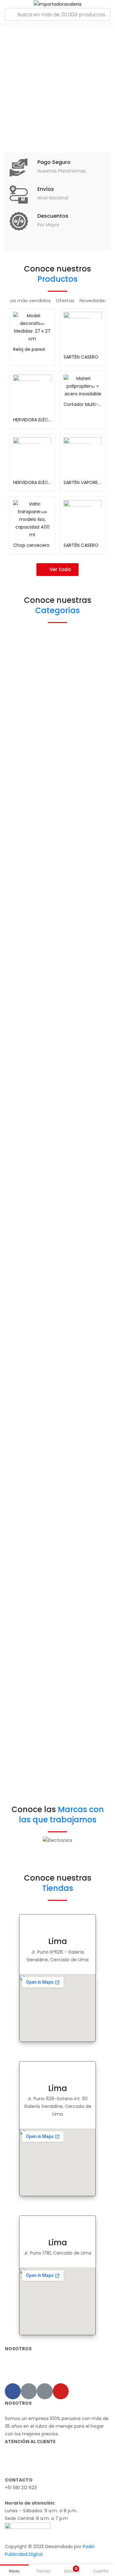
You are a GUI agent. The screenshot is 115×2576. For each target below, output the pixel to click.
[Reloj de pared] (32, 327)
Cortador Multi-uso (83, 404)
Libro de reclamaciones (31, 2472)
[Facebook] (13, 2391)
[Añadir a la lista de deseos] (45, 318)
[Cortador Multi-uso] (83, 386)
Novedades (93, 300)
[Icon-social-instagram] (29, 2391)
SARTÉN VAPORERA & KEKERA (83, 482)
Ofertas (65, 300)
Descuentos (53, 216)
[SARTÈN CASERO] (83, 331)
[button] (57, 570)
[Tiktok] (45, 2391)
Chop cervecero (31, 545)
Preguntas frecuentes (29, 2465)
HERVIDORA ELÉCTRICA (32, 420)
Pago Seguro (54, 162)
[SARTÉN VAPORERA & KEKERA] (83, 457)
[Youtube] (61, 2391)
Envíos (46, 189)
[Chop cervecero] (32, 519)
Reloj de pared (29, 349)
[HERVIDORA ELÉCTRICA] (32, 394)
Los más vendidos (30, 300)
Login (11, 2379)
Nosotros (15, 2457)
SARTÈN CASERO (81, 357)
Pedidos (13, 2372)
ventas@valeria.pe (25, 2495)
